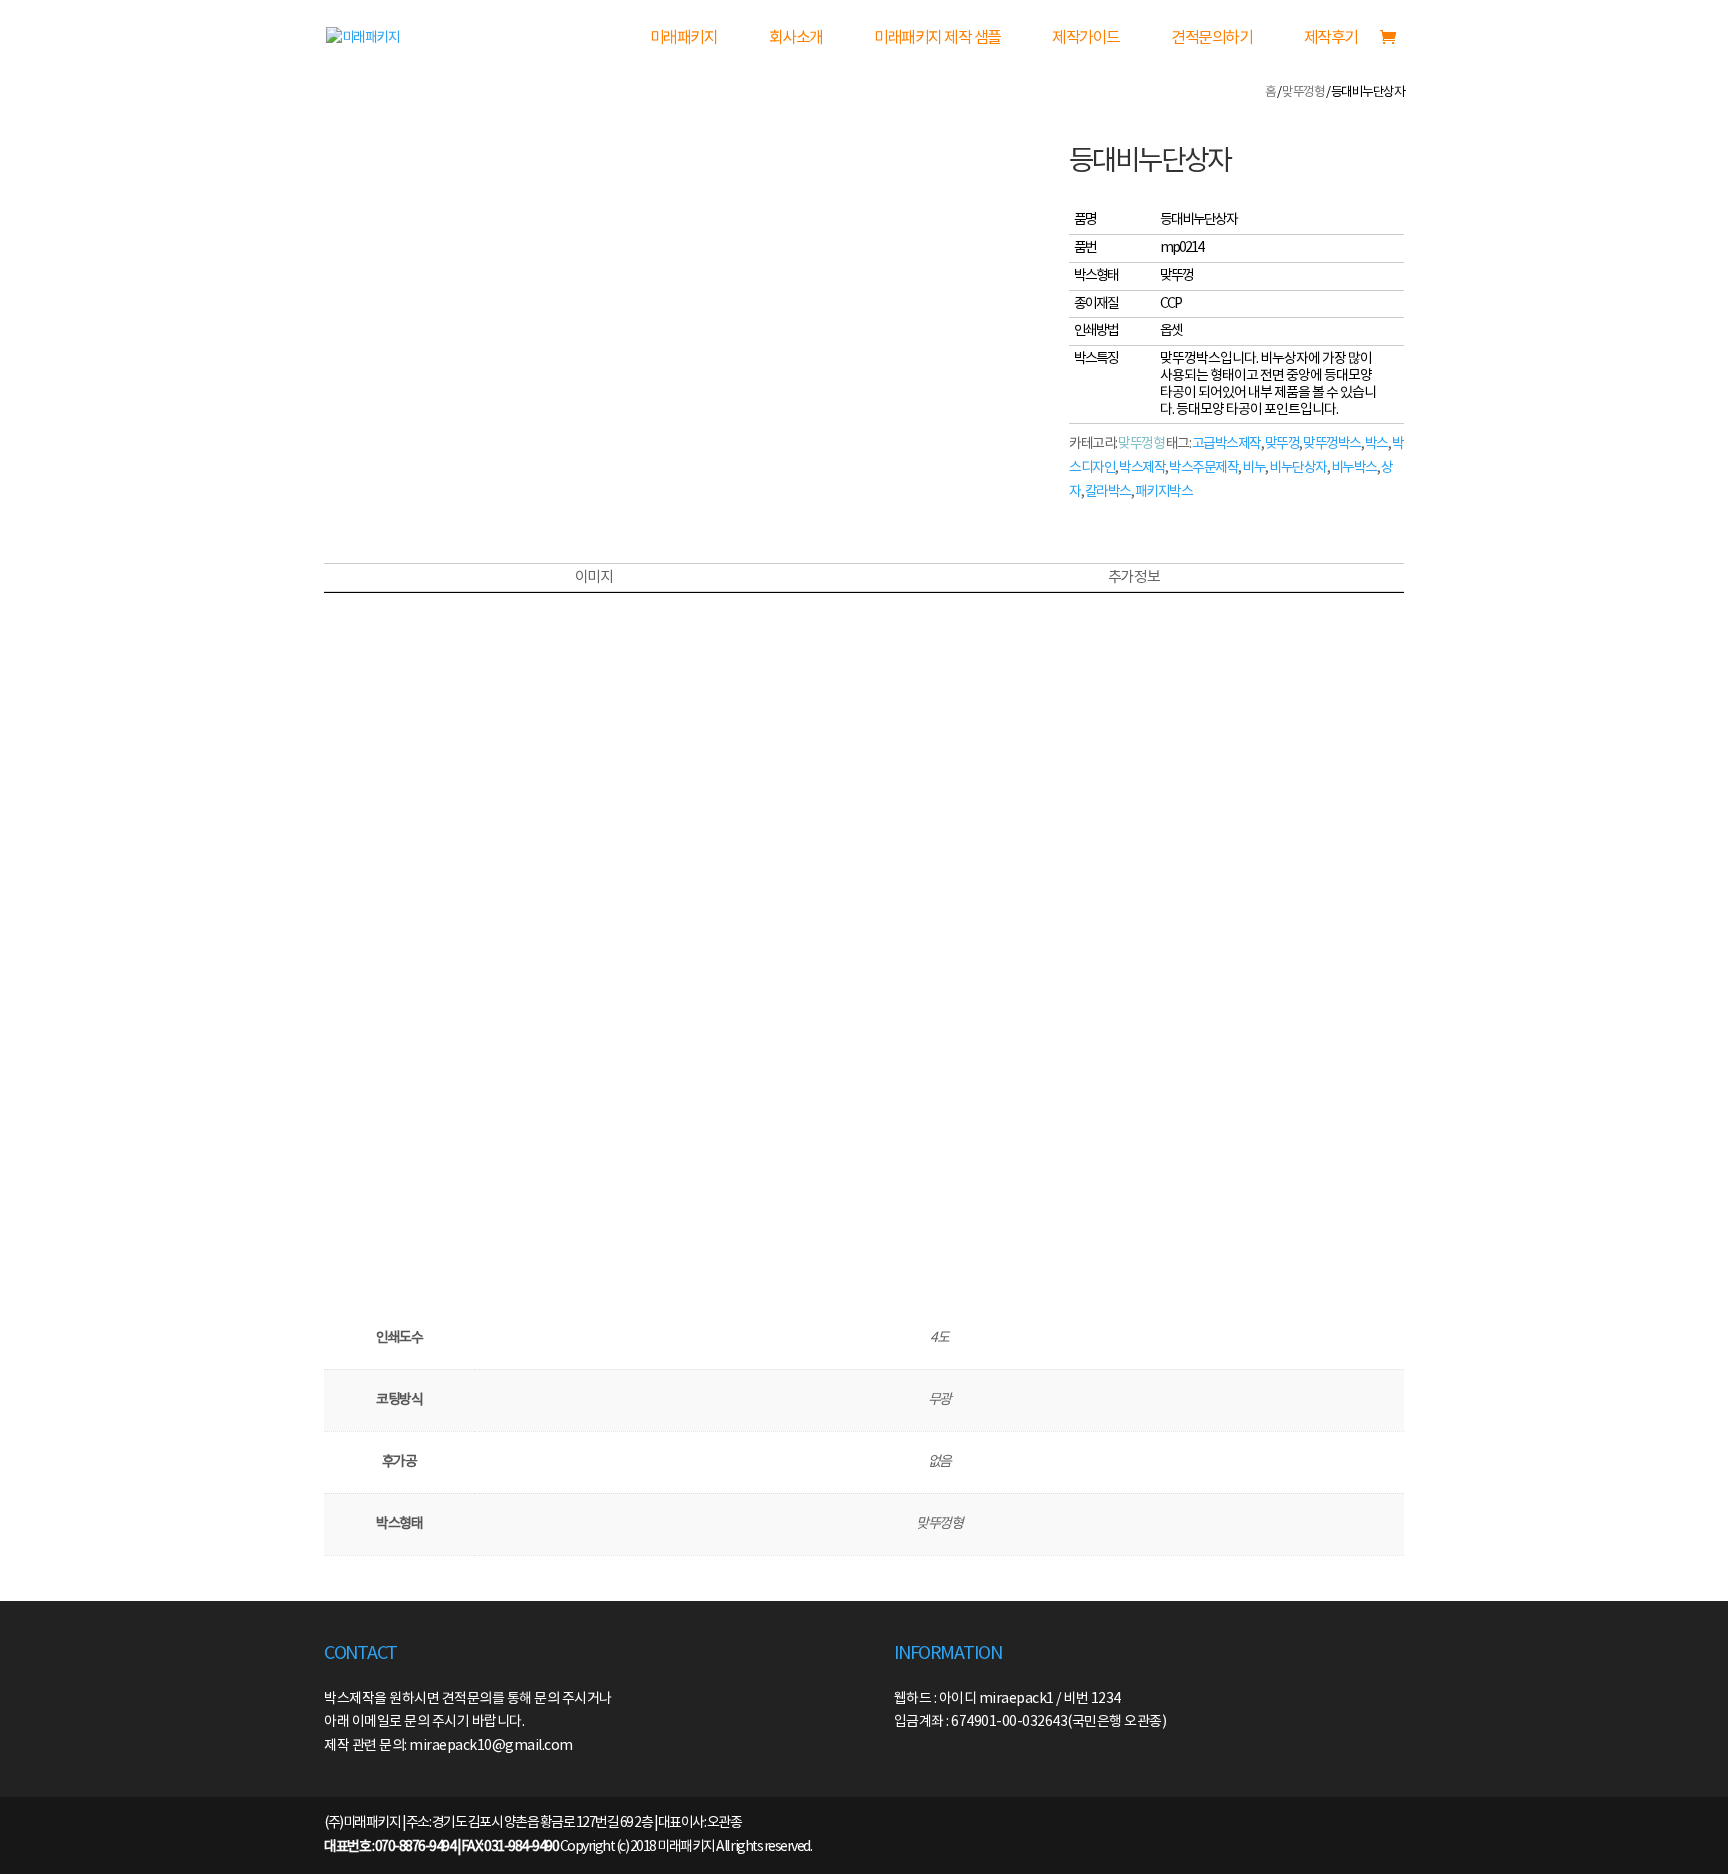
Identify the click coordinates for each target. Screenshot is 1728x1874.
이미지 (594, 577)
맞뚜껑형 (1303, 92)
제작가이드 (1086, 38)
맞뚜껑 (1282, 444)
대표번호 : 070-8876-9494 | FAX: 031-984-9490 (441, 1847)
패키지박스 (1164, 492)
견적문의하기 (1211, 38)
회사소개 (796, 38)
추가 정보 (1134, 577)
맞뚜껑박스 (1332, 444)
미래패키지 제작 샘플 (937, 38)
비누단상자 (1298, 468)
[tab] (593, 578)
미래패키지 (684, 38)
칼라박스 (1108, 492)
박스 (1376, 444)
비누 (1253, 468)
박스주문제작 (1203, 468)
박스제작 (1142, 468)
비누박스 (1354, 468)
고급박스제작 (1226, 444)
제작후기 (1331, 38)
